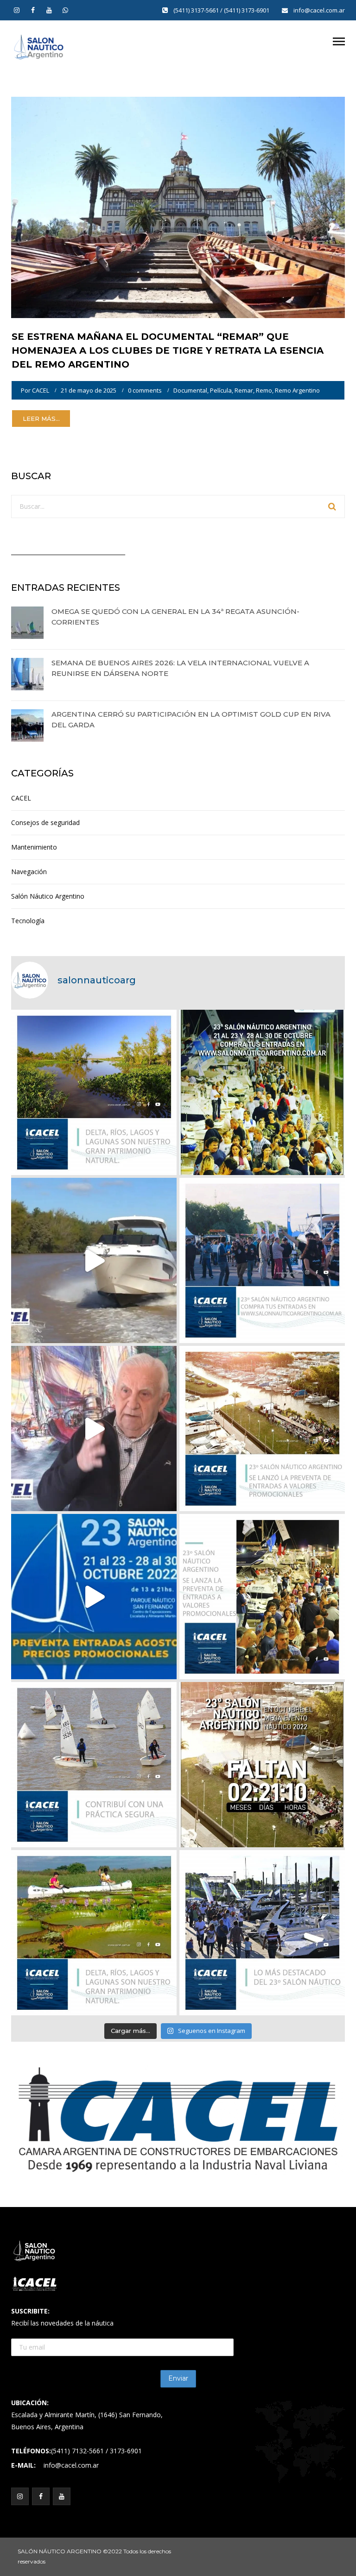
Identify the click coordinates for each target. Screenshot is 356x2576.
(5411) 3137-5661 (197, 10)
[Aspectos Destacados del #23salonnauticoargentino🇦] (262, 1933)
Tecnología (28, 921)
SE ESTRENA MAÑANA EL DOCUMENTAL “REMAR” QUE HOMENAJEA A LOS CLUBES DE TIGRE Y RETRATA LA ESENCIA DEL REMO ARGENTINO (168, 350)
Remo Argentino (297, 390)
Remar (244, 390)
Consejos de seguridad (45, 822)
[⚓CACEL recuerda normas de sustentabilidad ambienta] (94, 1092)
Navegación (29, 872)
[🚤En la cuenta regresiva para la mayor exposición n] (94, 1597)
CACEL (41, 390)
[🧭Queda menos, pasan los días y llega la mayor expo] (262, 1092)
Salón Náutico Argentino (48, 896)
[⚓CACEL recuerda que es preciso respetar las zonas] (94, 1765)
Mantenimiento (34, 847)
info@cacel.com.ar (319, 10)
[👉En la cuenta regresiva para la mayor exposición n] (262, 1597)
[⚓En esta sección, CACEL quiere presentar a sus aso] (94, 1260)
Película (221, 390)
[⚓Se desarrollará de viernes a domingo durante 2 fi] (262, 1765)
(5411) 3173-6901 (247, 10)
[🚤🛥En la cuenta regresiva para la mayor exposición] (262, 1429)
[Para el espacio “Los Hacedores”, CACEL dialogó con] (94, 1429)
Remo (264, 390)
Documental (190, 390)
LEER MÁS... (41, 419)
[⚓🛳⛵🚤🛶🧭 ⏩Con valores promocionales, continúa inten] (262, 1260)
